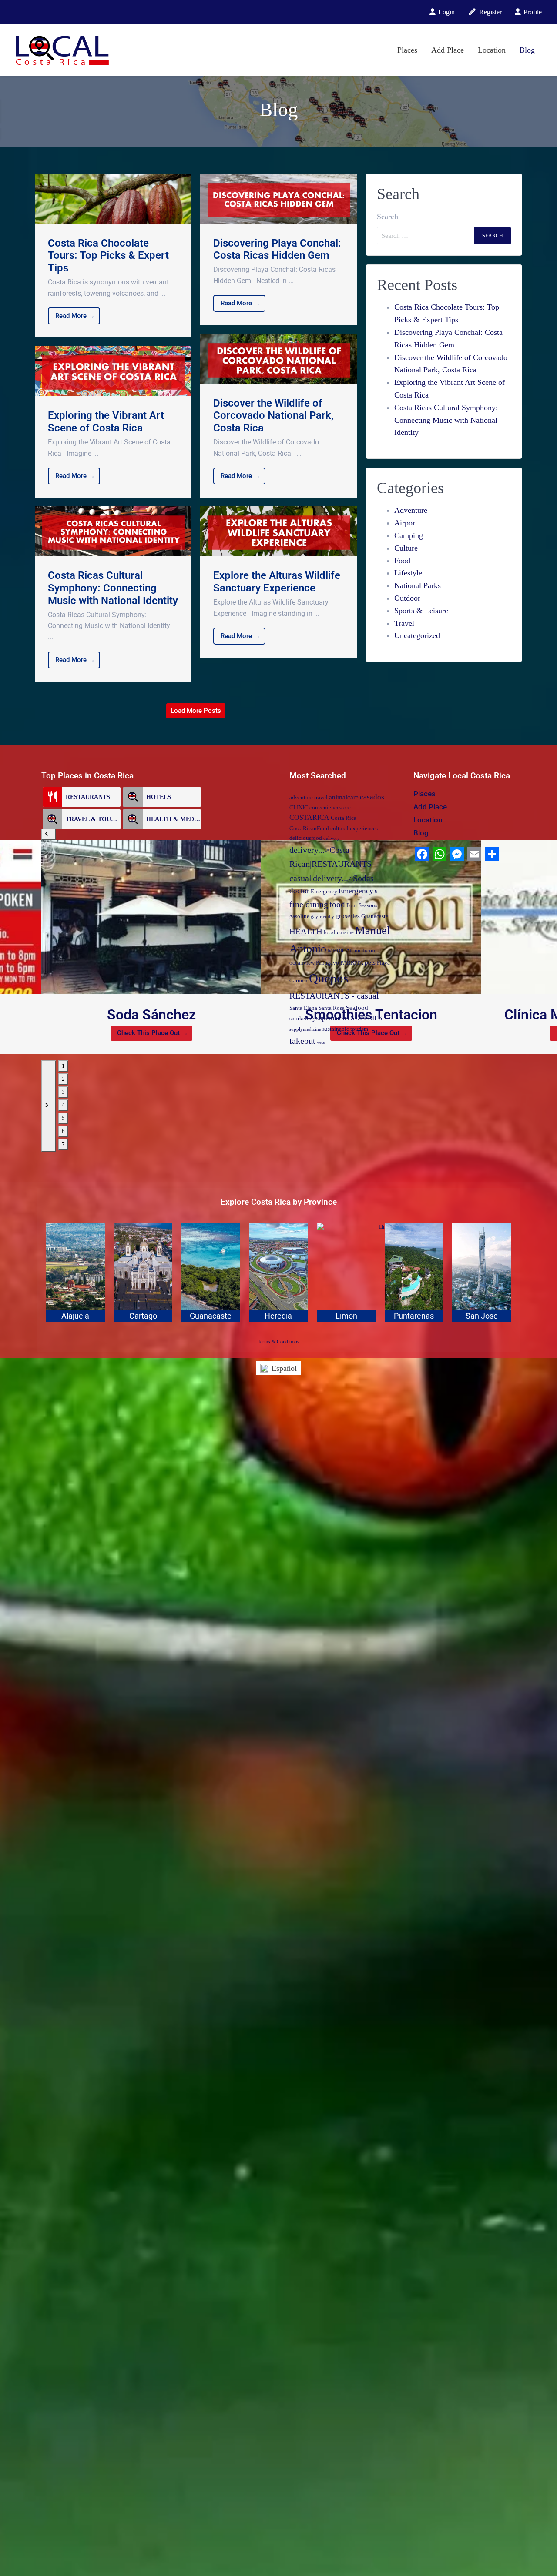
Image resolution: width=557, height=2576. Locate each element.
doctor (299, 891)
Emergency (324, 891)
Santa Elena (303, 1008)
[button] (49, 834)
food (337, 904)
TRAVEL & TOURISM (93, 819)
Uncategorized (417, 635)
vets (321, 1042)
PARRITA (352, 963)
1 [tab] (63, 1066)
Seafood (357, 1008)
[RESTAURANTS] (52, 797)
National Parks (418, 585)
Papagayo (327, 963)
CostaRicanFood (309, 828)
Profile (532, 12)
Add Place (448, 50)
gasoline (299, 916)
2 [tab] (63, 1079)
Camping (409, 535)
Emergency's (358, 891)
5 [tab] (63, 1118)
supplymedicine (305, 1029)
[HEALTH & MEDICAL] (133, 819)
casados (372, 797)
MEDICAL (341, 951)
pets (370, 962)
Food (402, 561)
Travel (404, 623)
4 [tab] (63, 1105)
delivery (332, 838)
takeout (302, 1041)
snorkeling (302, 1018)
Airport (406, 523)
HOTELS (159, 797)
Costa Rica (344, 818)
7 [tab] (63, 1144)
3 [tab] (63, 1092)
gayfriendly (322, 917)
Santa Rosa (332, 1008)
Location (492, 50)
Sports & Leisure (421, 611)
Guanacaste (375, 916)
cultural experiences (354, 828)
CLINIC (299, 807)
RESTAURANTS (88, 797)
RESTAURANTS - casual (334, 996)
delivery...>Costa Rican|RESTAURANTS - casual (333, 864)
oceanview (302, 963)
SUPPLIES (367, 1018)
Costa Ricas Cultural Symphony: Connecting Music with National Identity (446, 420)
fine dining (309, 904)
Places (407, 50)
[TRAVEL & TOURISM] (52, 819)
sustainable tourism (345, 1029)
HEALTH (306, 931)
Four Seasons (362, 905)
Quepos (329, 978)
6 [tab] (63, 1131)
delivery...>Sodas (343, 878)
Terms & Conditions (278, 1342)
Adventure (411, 510)
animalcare (344, 797)
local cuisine (339, 932)
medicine (366, 951)
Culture (406, 548)
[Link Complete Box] (113, 256)
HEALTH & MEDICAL (174, 819)
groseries (348, 916)
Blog (527, 50)
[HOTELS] (133, 797)
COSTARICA (309, 818)
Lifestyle (408, 573)
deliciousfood (306, 838)
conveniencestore (330, 807)
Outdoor (407, 598)
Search (388, 217)
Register (490, 12)
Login (446, 12)
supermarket (333, 1018)
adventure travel (309, 797)
